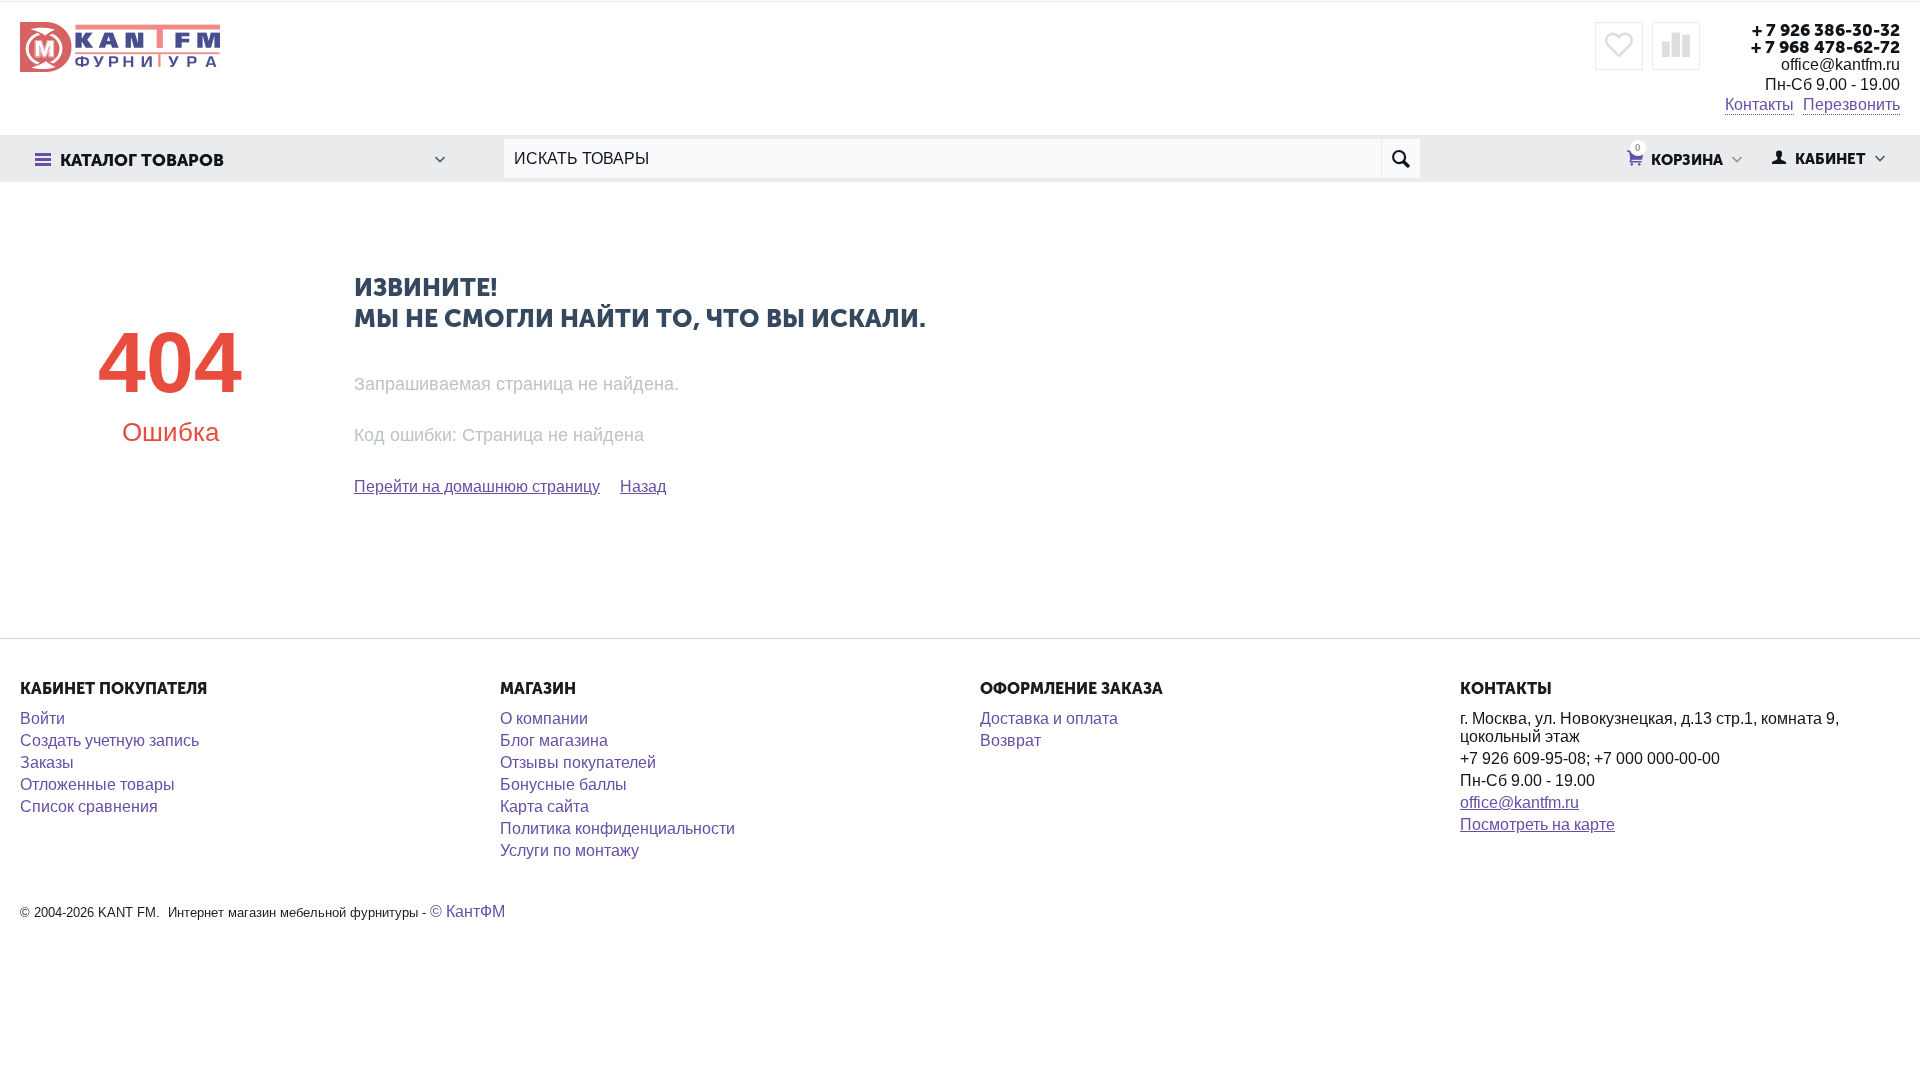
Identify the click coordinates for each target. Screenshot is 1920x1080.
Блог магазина (554, 740)
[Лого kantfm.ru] (120, 45)
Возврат (1010, 740)
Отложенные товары (97, 784)
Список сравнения (89, 806)
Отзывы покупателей (578, 762)
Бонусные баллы (563, 784)
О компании (544, 718)
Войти (42, 718)
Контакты (1759, 104)
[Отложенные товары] (1619, 46)
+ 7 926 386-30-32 (1826, 30)
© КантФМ (467, 911)
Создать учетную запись (109, 740)
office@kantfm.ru (1519, 802)
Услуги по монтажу (569, 850)
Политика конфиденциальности (617, 828)
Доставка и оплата (1049, 718)
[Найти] (1400, 158)
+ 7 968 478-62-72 (1825, 47)
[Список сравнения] (1676, 46)
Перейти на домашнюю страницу (477, 486)
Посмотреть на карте (1537, 824)
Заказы (47, 762)
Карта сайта (544, 806)
